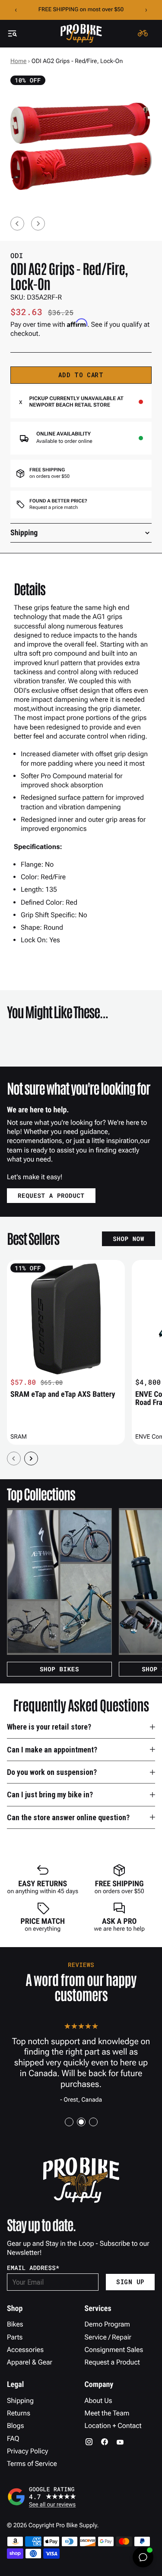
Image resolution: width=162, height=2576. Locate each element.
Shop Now (129, 1239)
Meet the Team (107, 2413)
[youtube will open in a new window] (120, 2442)
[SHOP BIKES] (59, 1582)
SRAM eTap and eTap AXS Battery (63, 1394)
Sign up (130, 2282)
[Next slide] (38, 224)
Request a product (51, 1195)
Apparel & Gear (30, 2362)
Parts (15, 2337)
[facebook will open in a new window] (105, 2442)
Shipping (20, 2401)
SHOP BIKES (59, 1669)
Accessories (25, 2350)
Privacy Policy (27, 2451)
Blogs (15, 2426)
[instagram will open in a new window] (89, 2442)
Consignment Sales (114, 2350)
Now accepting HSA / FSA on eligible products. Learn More (81, 10)
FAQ (13, 2439)
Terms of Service (32, 2464)
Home (18, 61)
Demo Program (108, 2324)
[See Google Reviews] (81, 2497)
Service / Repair (108, 2337)
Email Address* (33, 2268)
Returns (19, 2413)
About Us (98, 2401)
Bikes (15, 2324)
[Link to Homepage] (81, 33)
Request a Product (112, 2362)
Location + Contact (113, 2426)
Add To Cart (81, 375)
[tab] (69, 2122)
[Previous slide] (17, 224)
